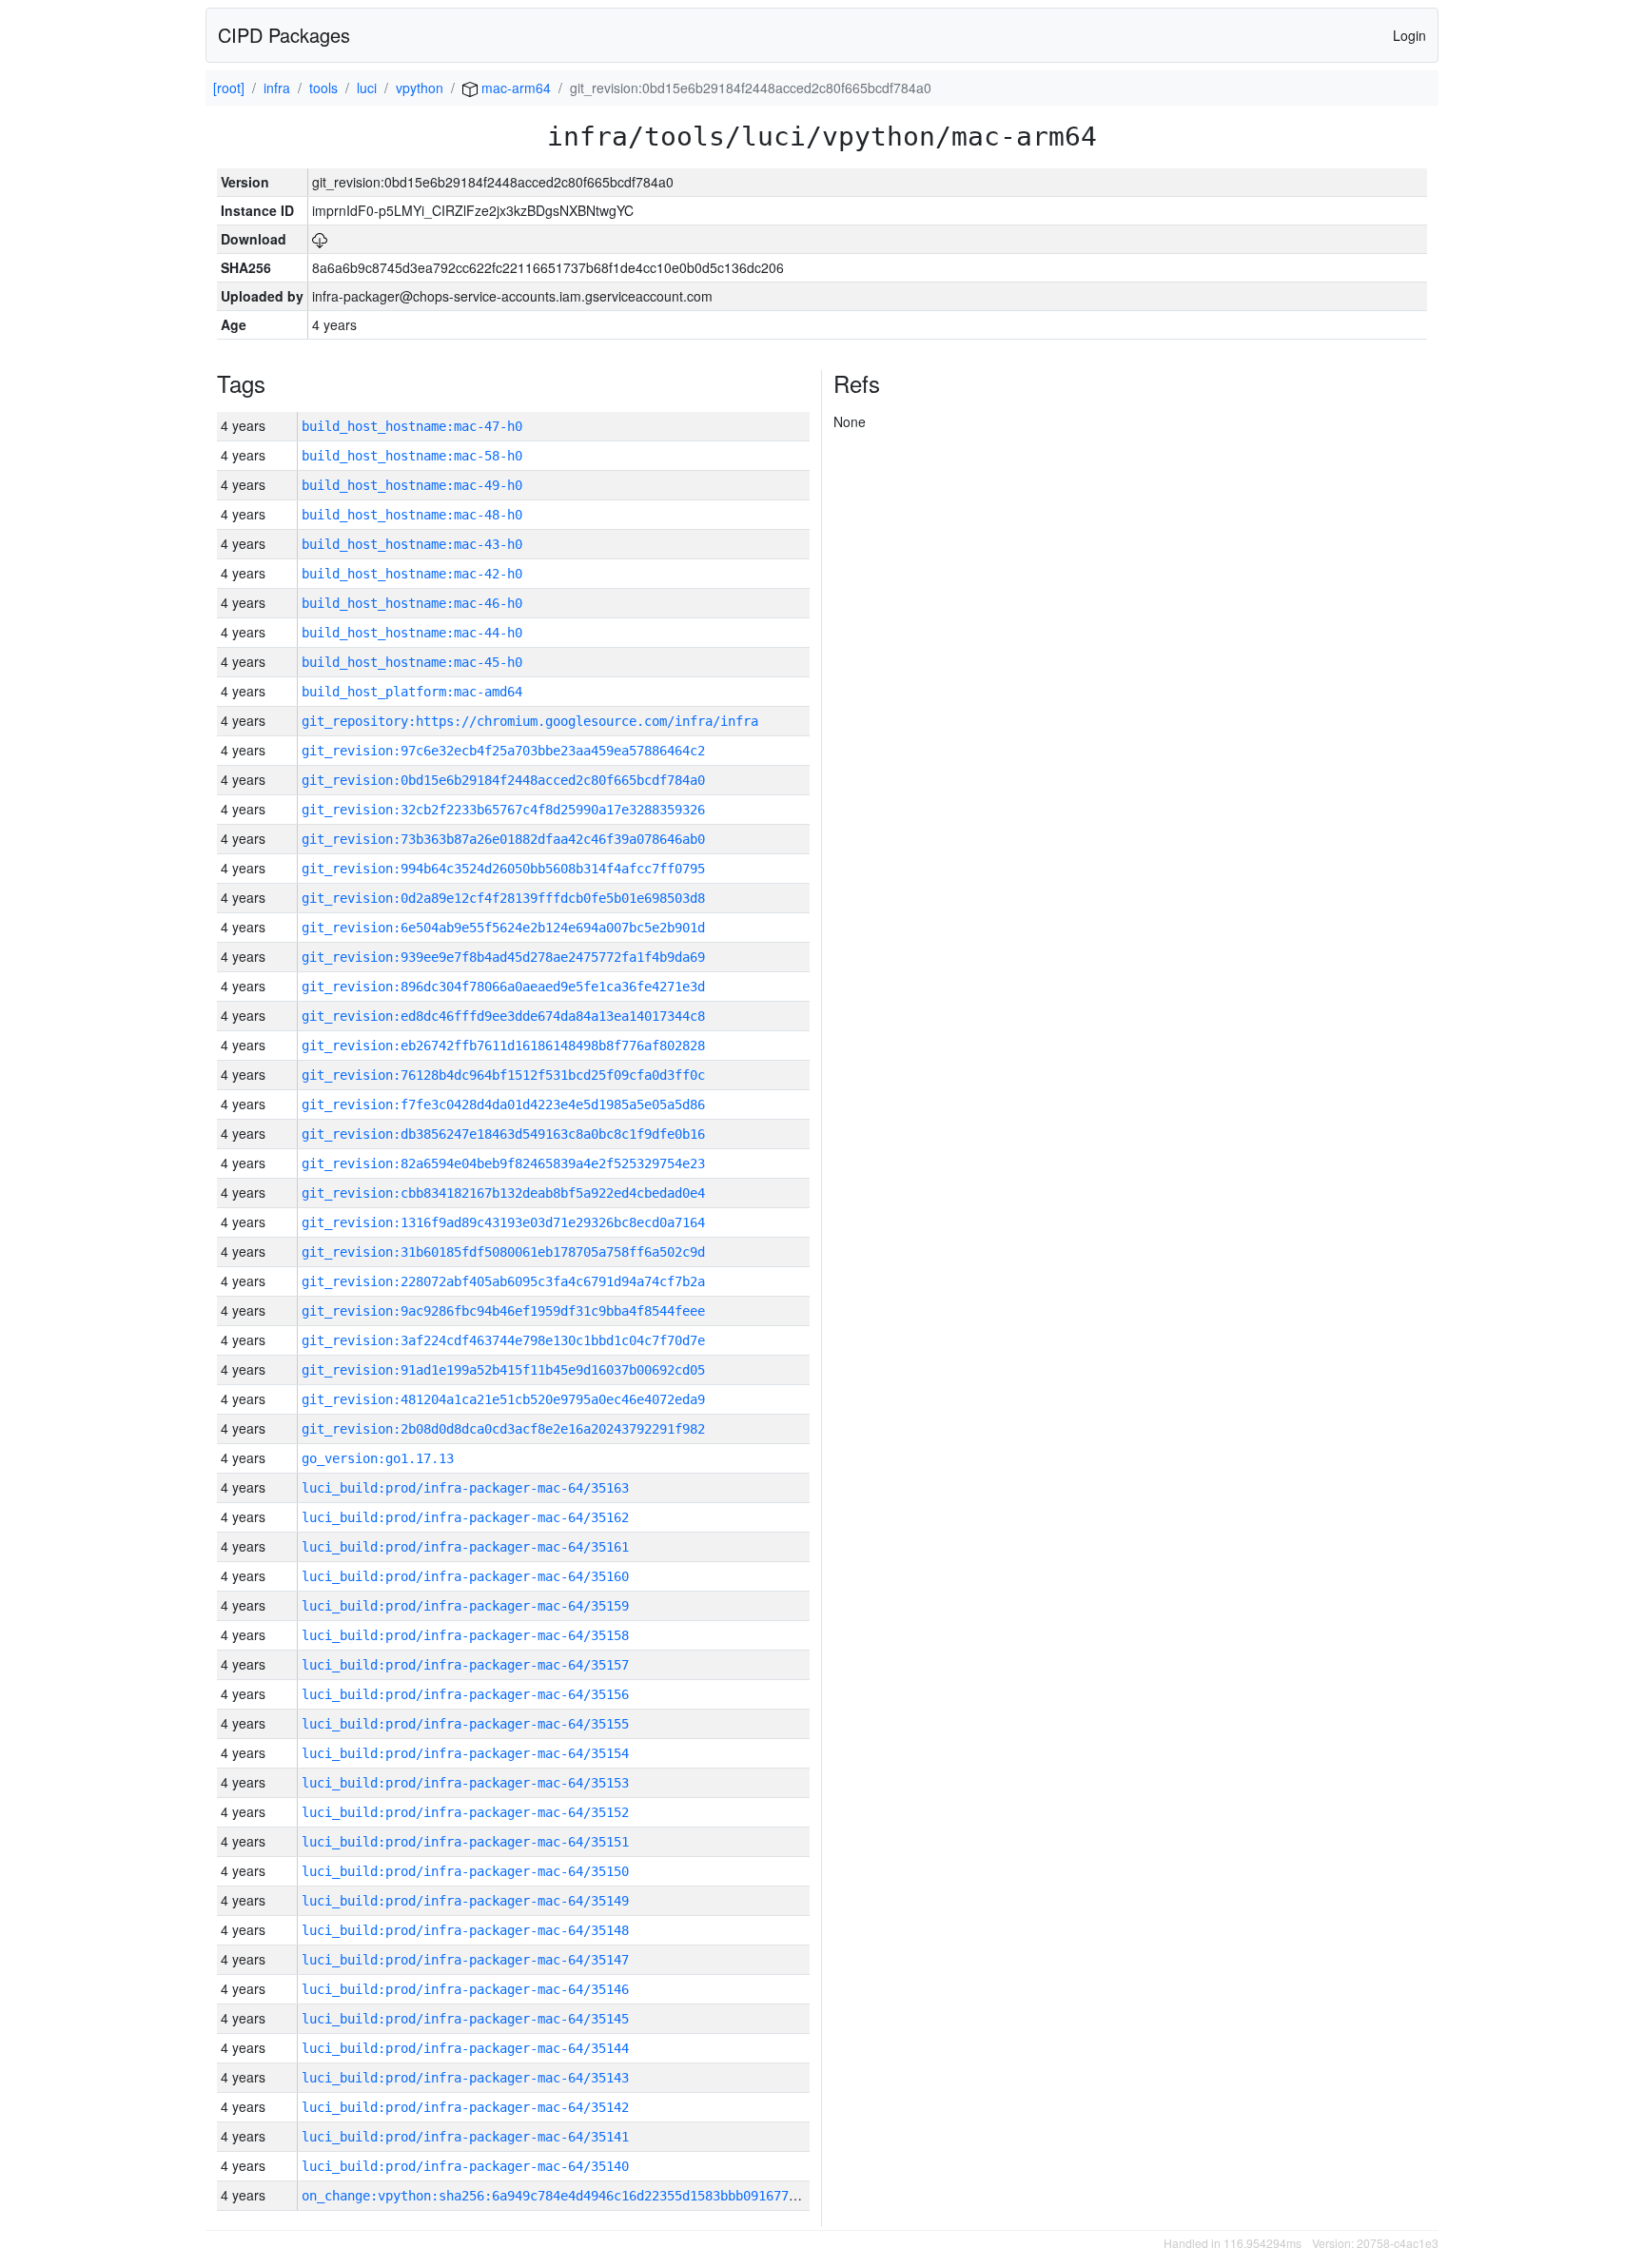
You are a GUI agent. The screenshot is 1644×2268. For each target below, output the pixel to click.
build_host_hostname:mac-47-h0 (412, 426)
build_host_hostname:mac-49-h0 (412, 485)
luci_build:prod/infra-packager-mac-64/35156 (465, 1694)
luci (367, 88)
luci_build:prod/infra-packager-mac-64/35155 (465, 1724)
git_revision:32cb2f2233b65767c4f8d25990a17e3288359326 (503, 810)
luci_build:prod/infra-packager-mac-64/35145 (465, 2019)
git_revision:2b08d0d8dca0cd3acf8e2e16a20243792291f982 (503, 1429)
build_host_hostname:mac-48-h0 (412, 515)
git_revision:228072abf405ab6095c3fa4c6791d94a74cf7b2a (503, 1281)
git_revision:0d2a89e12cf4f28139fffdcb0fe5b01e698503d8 (503, 898)
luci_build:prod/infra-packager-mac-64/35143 (465, 2078)
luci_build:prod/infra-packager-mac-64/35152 (465, 1812)
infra (277, 88)
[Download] (320, 239)
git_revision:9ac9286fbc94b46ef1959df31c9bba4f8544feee (503, 1311)
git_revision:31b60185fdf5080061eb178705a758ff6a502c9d (503, 1252)
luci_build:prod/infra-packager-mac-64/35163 (465, 1488)
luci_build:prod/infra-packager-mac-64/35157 (465, 1665)
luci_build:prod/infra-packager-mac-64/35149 (465, 1901)
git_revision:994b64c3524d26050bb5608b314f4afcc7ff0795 (503, 869)
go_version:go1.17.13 (378, 1458)
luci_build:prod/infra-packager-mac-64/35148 (465, 1930)
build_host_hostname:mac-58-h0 (412, 456)
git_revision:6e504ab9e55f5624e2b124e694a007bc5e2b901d (503, 928)
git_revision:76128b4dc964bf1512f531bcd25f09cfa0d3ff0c (503, 1075)
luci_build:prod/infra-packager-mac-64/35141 (465, 2137)
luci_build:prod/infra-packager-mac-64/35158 (465, 1635)
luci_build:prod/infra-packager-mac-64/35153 (465, 1783)
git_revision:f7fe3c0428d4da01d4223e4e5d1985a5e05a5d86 (503, 1105)
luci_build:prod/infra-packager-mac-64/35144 (465, 2048)
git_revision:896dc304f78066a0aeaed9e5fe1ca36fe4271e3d (503, 987)
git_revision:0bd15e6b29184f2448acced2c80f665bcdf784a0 (503, 780)
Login (1409, 35)
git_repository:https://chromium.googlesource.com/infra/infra (530, 721)
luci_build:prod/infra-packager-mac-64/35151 (465, 1842)
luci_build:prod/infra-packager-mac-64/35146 (465, 1989)
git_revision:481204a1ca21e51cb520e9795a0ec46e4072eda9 (503, 1399)
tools (323, 88)
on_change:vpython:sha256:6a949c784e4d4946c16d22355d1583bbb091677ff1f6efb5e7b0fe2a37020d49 (640, 2196)
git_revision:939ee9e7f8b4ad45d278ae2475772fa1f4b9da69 (503, 957)
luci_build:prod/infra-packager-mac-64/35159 (465, 1606)
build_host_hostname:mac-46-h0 (412, 603)
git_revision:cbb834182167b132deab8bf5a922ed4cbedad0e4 (503, 1193)
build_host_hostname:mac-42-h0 (412, 574)
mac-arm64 (514, 88)
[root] (229, 88)
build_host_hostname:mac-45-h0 (412, 662)
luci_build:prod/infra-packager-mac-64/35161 (465, 1547)
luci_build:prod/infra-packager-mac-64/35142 (465, 2107)
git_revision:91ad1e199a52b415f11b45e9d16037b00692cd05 (503, 1370)
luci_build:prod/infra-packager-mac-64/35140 (465, 2166)
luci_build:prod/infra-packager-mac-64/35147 (465, 1960)
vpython (420, 88)
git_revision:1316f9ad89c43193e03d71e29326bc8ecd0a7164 (503, 1222)
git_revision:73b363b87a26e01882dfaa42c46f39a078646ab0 (503, 839)
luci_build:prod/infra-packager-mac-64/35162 (465, 1517)
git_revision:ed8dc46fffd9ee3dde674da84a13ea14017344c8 (503, 1016)
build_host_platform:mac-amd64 (412, 692)
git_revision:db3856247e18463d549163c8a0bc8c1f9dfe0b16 (503, 1134)
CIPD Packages (284, 35)
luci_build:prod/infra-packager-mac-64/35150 (465, 1871)
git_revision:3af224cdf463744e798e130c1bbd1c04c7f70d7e (503, 1340)
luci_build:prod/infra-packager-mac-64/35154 (465, 1753)
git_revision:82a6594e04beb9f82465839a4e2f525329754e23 (503, 1163)
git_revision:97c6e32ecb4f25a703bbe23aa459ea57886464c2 (503, 751)
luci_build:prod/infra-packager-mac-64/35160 (465, 1576)
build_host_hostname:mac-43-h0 (412, 544)
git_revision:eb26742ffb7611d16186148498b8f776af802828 (503, 1046)
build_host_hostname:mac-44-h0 (412, 633)
